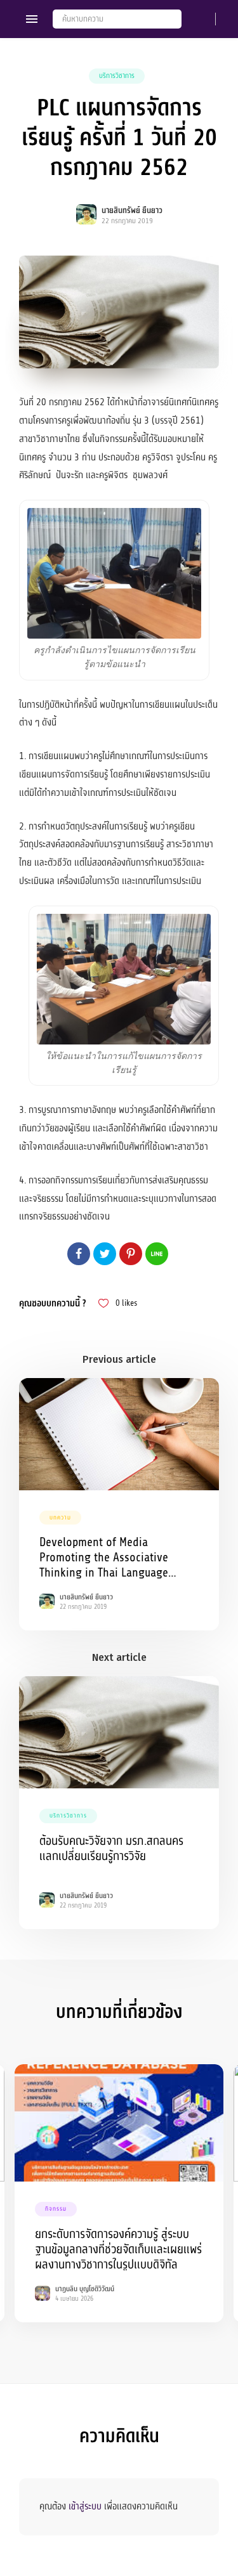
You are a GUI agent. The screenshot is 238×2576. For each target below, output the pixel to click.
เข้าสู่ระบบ (85, 2506)
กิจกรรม (56, 2209)
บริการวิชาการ (117, 76)
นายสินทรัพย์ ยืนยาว (132, 211)
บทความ (60, 1518)
